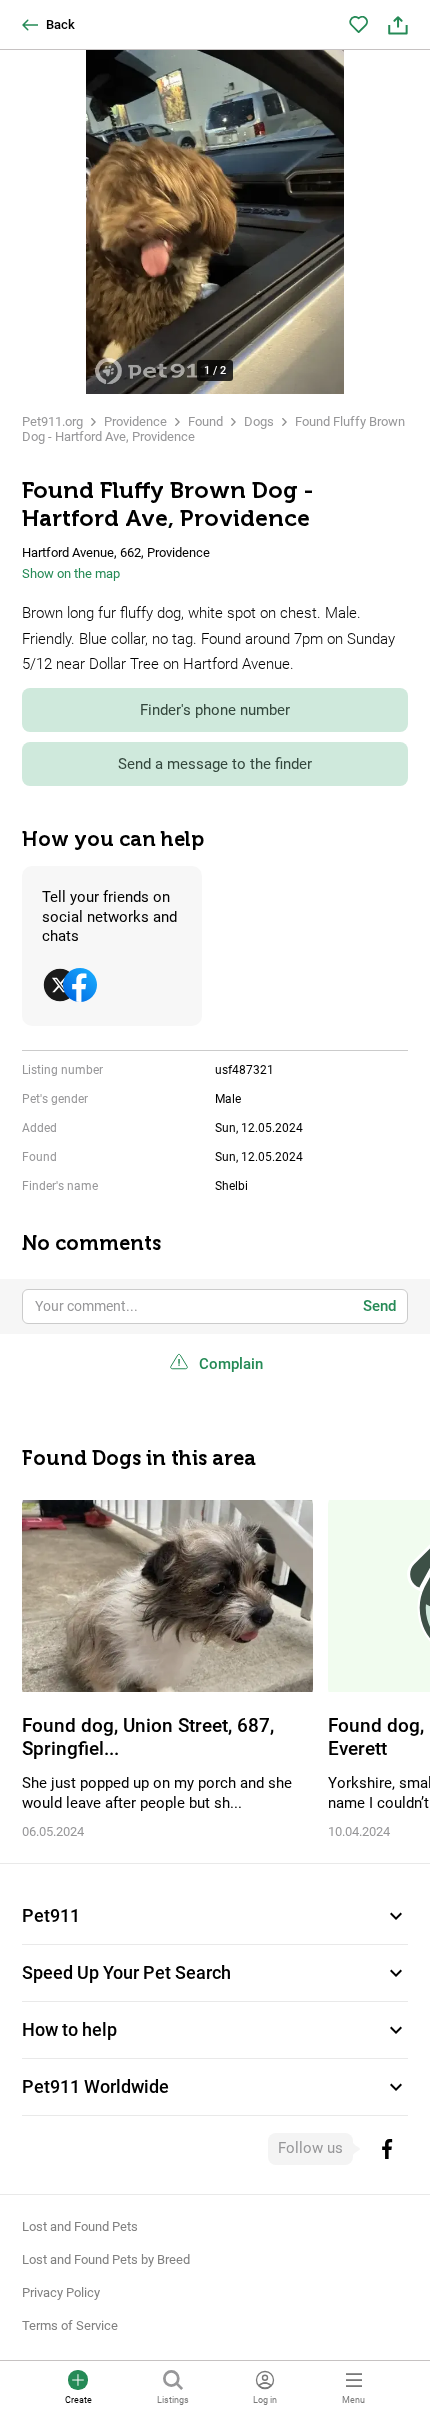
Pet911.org (52, 421)
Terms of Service (70, 2325)
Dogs (259, 421)
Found (205, 421)
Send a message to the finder (215, 764)
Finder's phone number (215, 710)
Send (379, 1306)
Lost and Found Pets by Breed (106, 2259)
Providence (135, 421)
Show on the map (71, 573)
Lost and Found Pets (80, 2226)
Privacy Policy (61, 2292)
